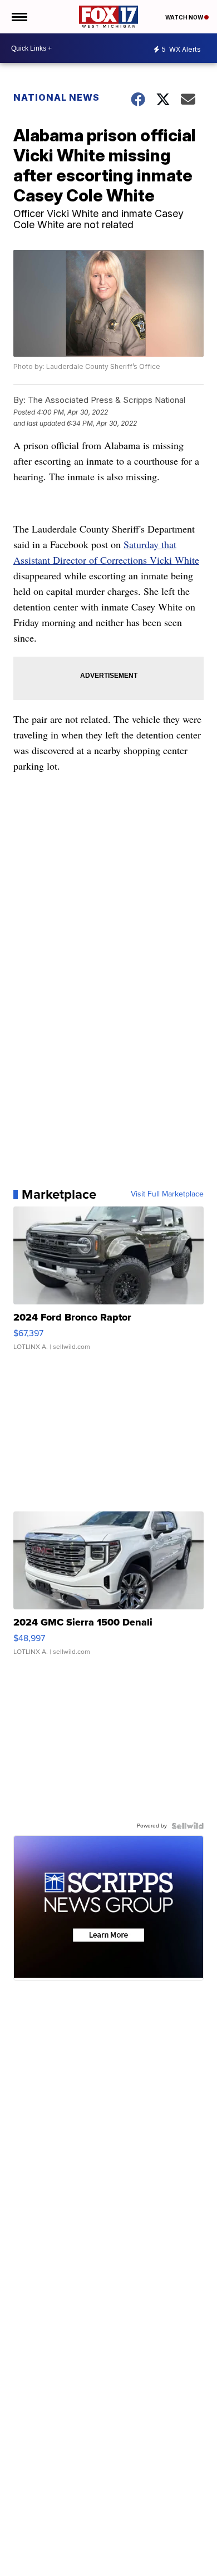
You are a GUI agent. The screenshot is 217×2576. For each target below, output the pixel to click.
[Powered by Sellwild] (188, 1826)
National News (56, 97)
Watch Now (185, 17)
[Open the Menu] (19, 17)
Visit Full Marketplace (167, 1194)
